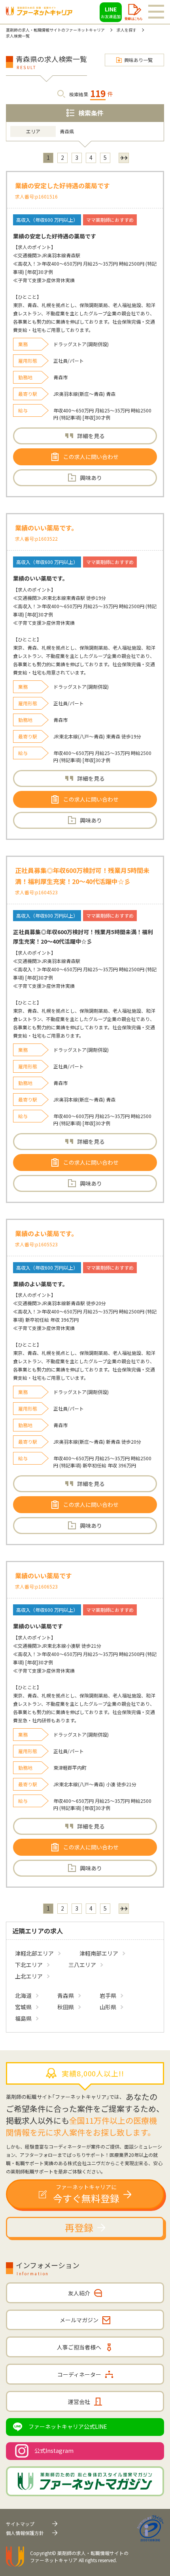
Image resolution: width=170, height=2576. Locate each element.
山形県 (108, 2007)
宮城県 (23, 2007)
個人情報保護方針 (25, 2533)
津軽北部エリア (34, 1953)
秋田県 (66, 2007)
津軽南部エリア (99, 1953)
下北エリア (29, 1965)
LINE (111, 12)
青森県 (66, 1995)
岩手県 (108, 1995)
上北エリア (29, 1976)
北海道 (23, 1995)
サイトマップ (20, 2524)
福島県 (23, 2018)
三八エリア (82, 1965)
